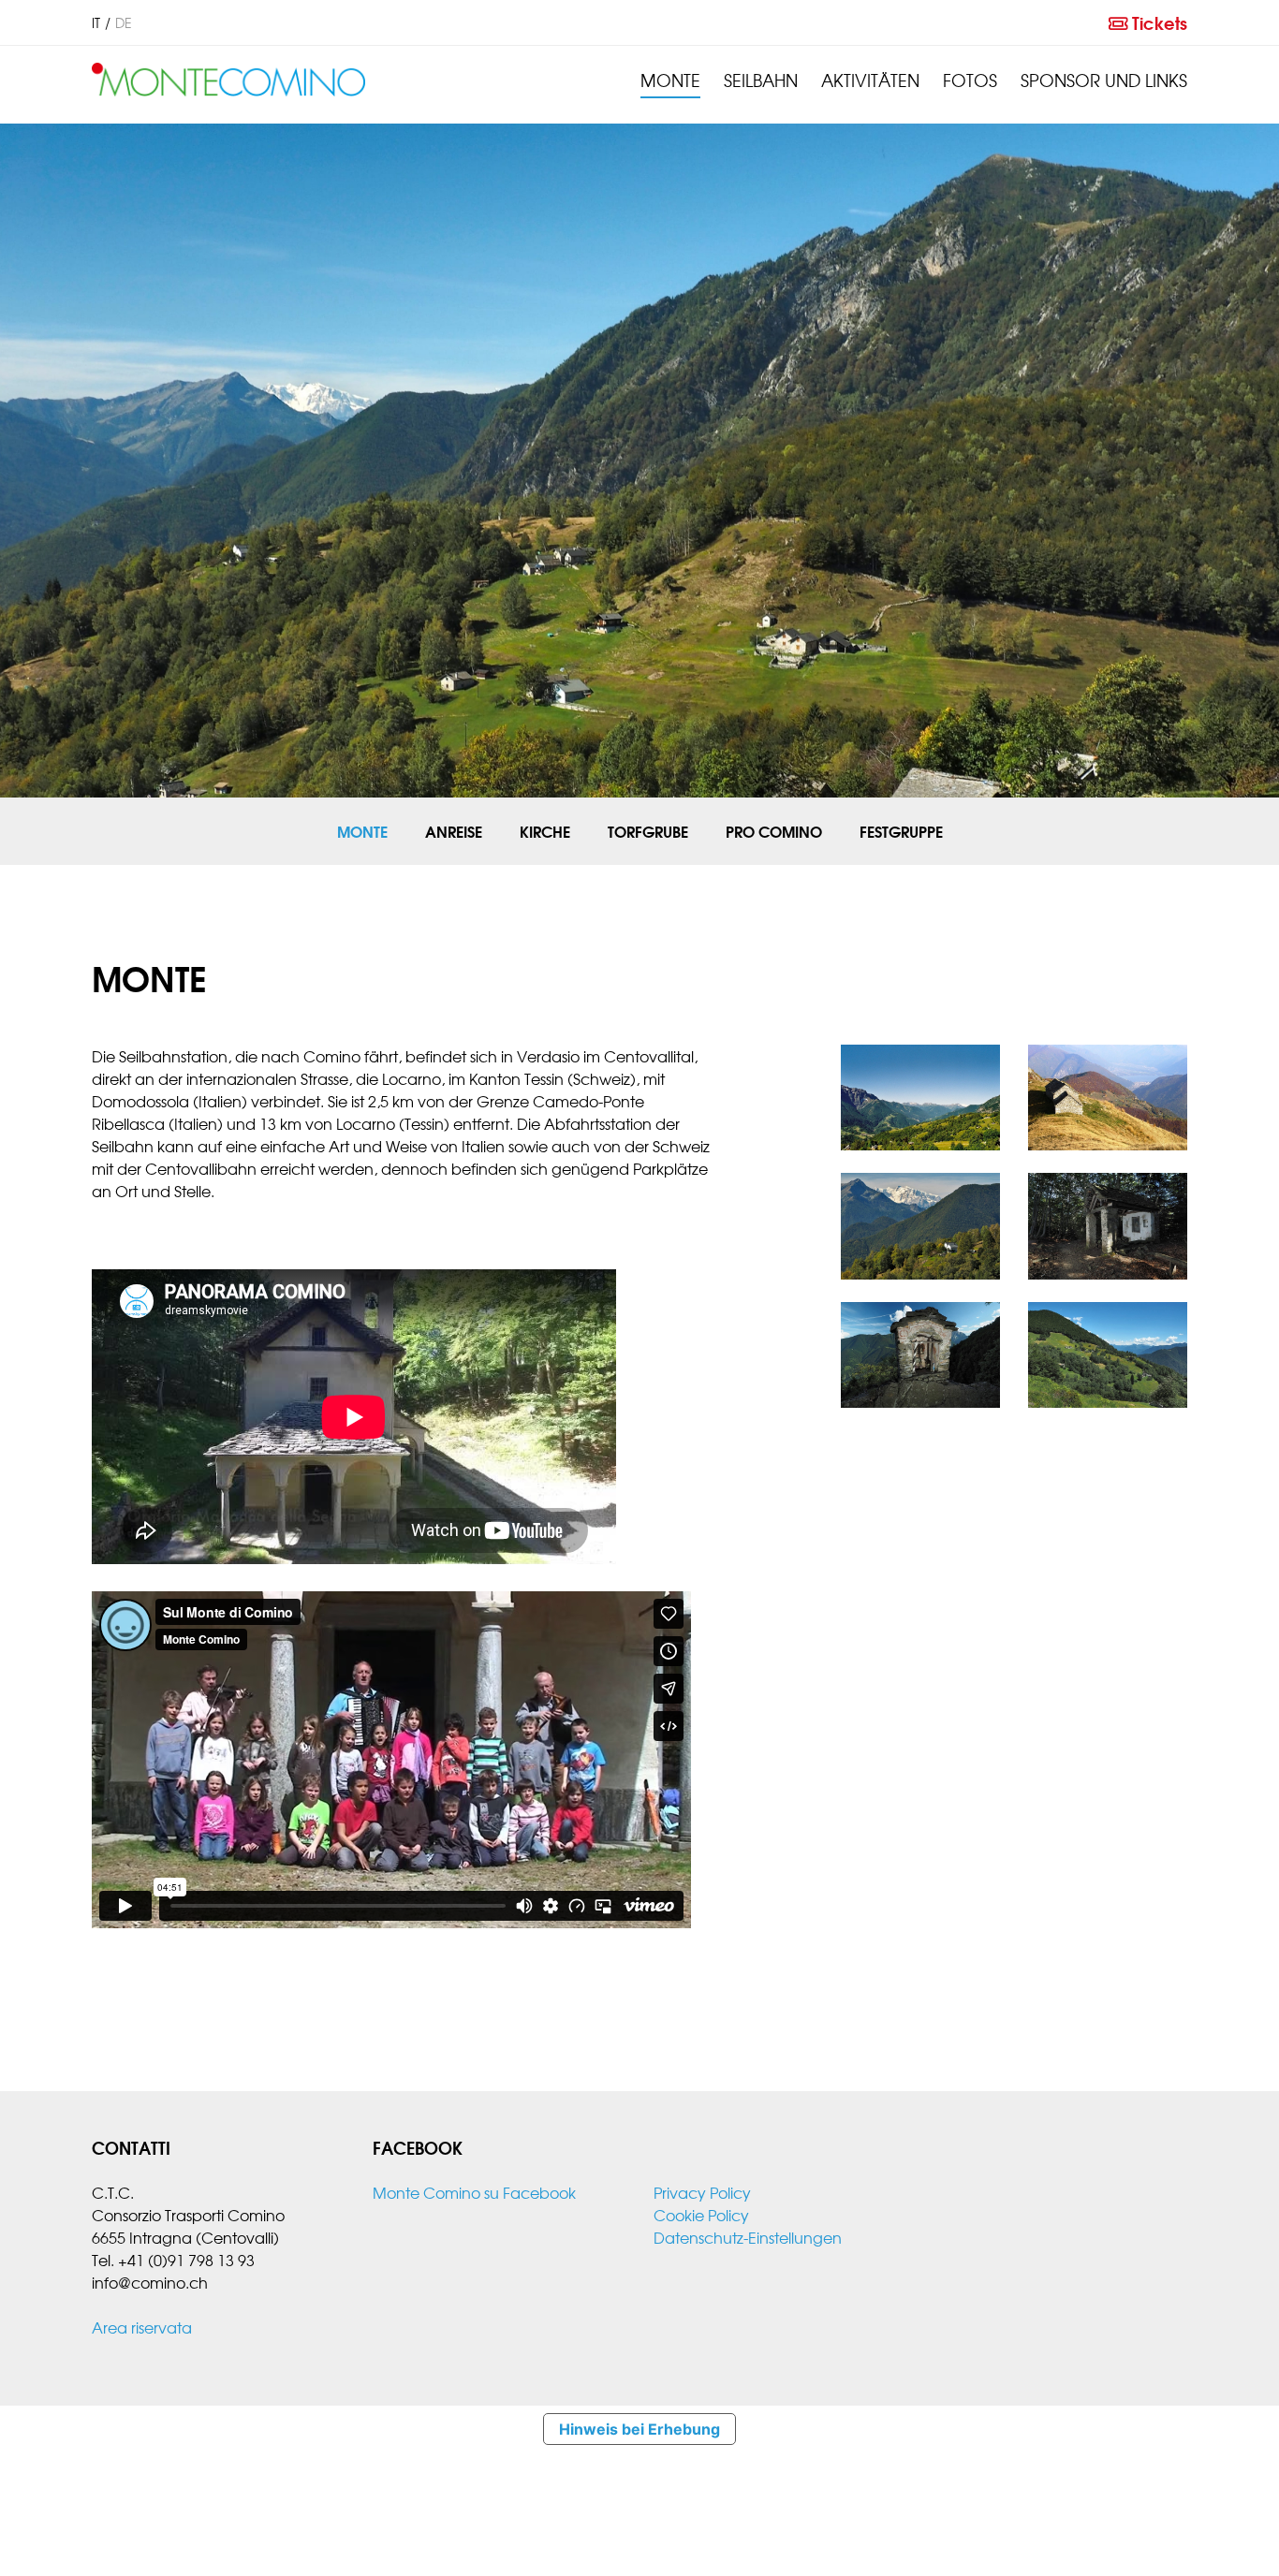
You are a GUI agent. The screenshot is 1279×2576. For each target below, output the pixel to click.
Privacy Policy (702, 2192)
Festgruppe (901, 831)
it (96, 22)
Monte (670, 80)
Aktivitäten (870, 80)
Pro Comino (774, 831)
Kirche (545, 831)
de (124, 22)
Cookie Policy (701, 2215)
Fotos (970, 80)
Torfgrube (648, 831)
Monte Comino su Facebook (474, 2192)
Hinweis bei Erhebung (639, 2429)
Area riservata (142, 2327)
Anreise (454, 831)
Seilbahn (761, 80)
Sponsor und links (1104, 80)
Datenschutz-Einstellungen (748, 2237)
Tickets (1157, 22)
